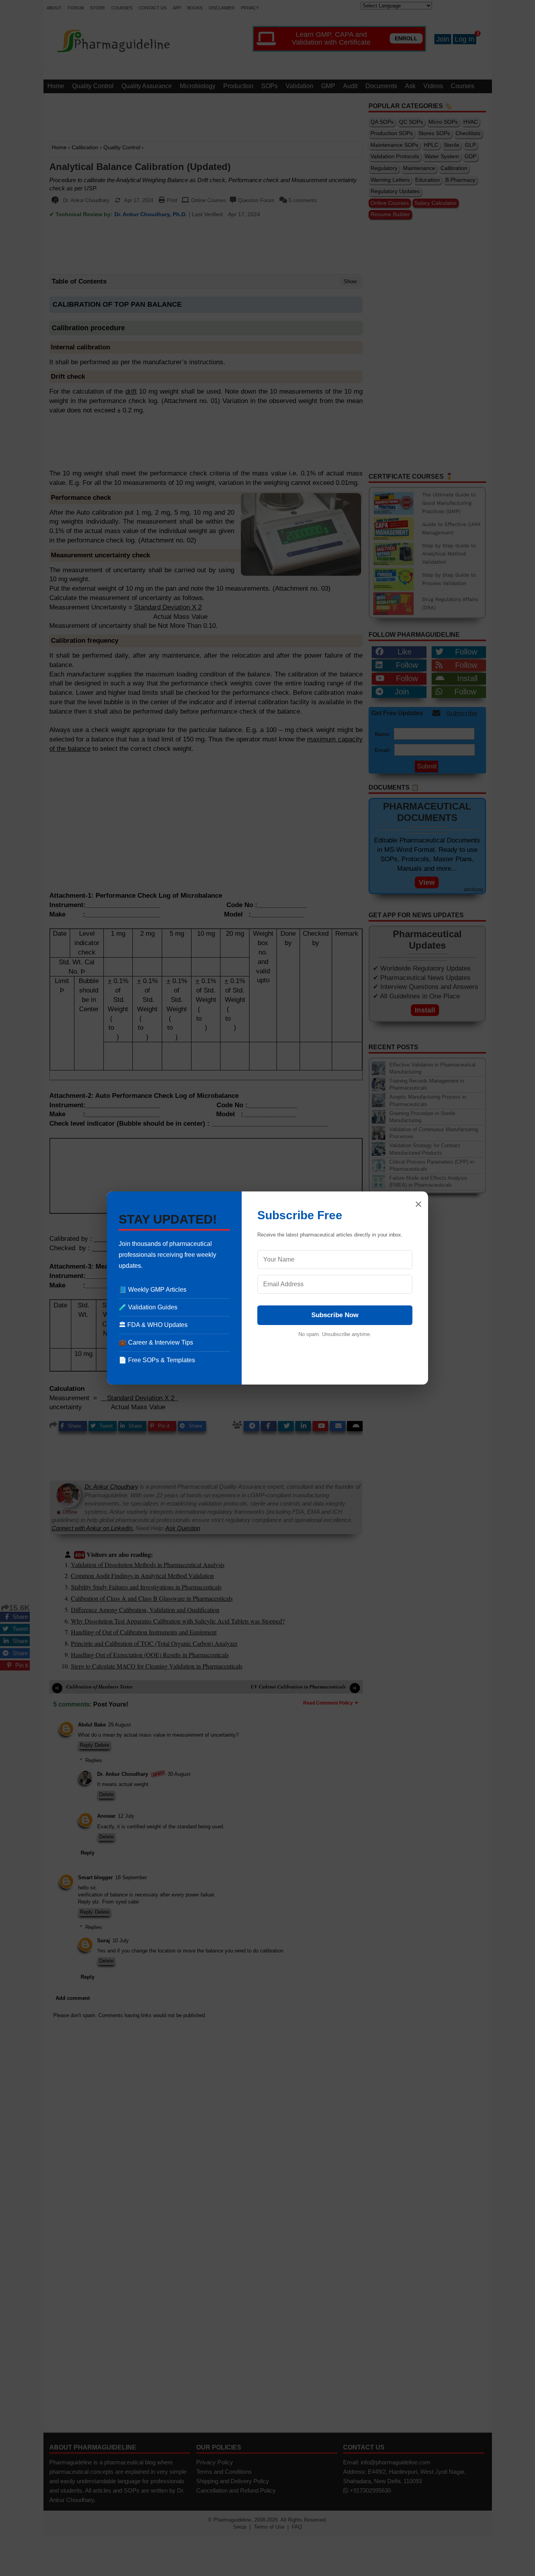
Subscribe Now (335, 1315)
